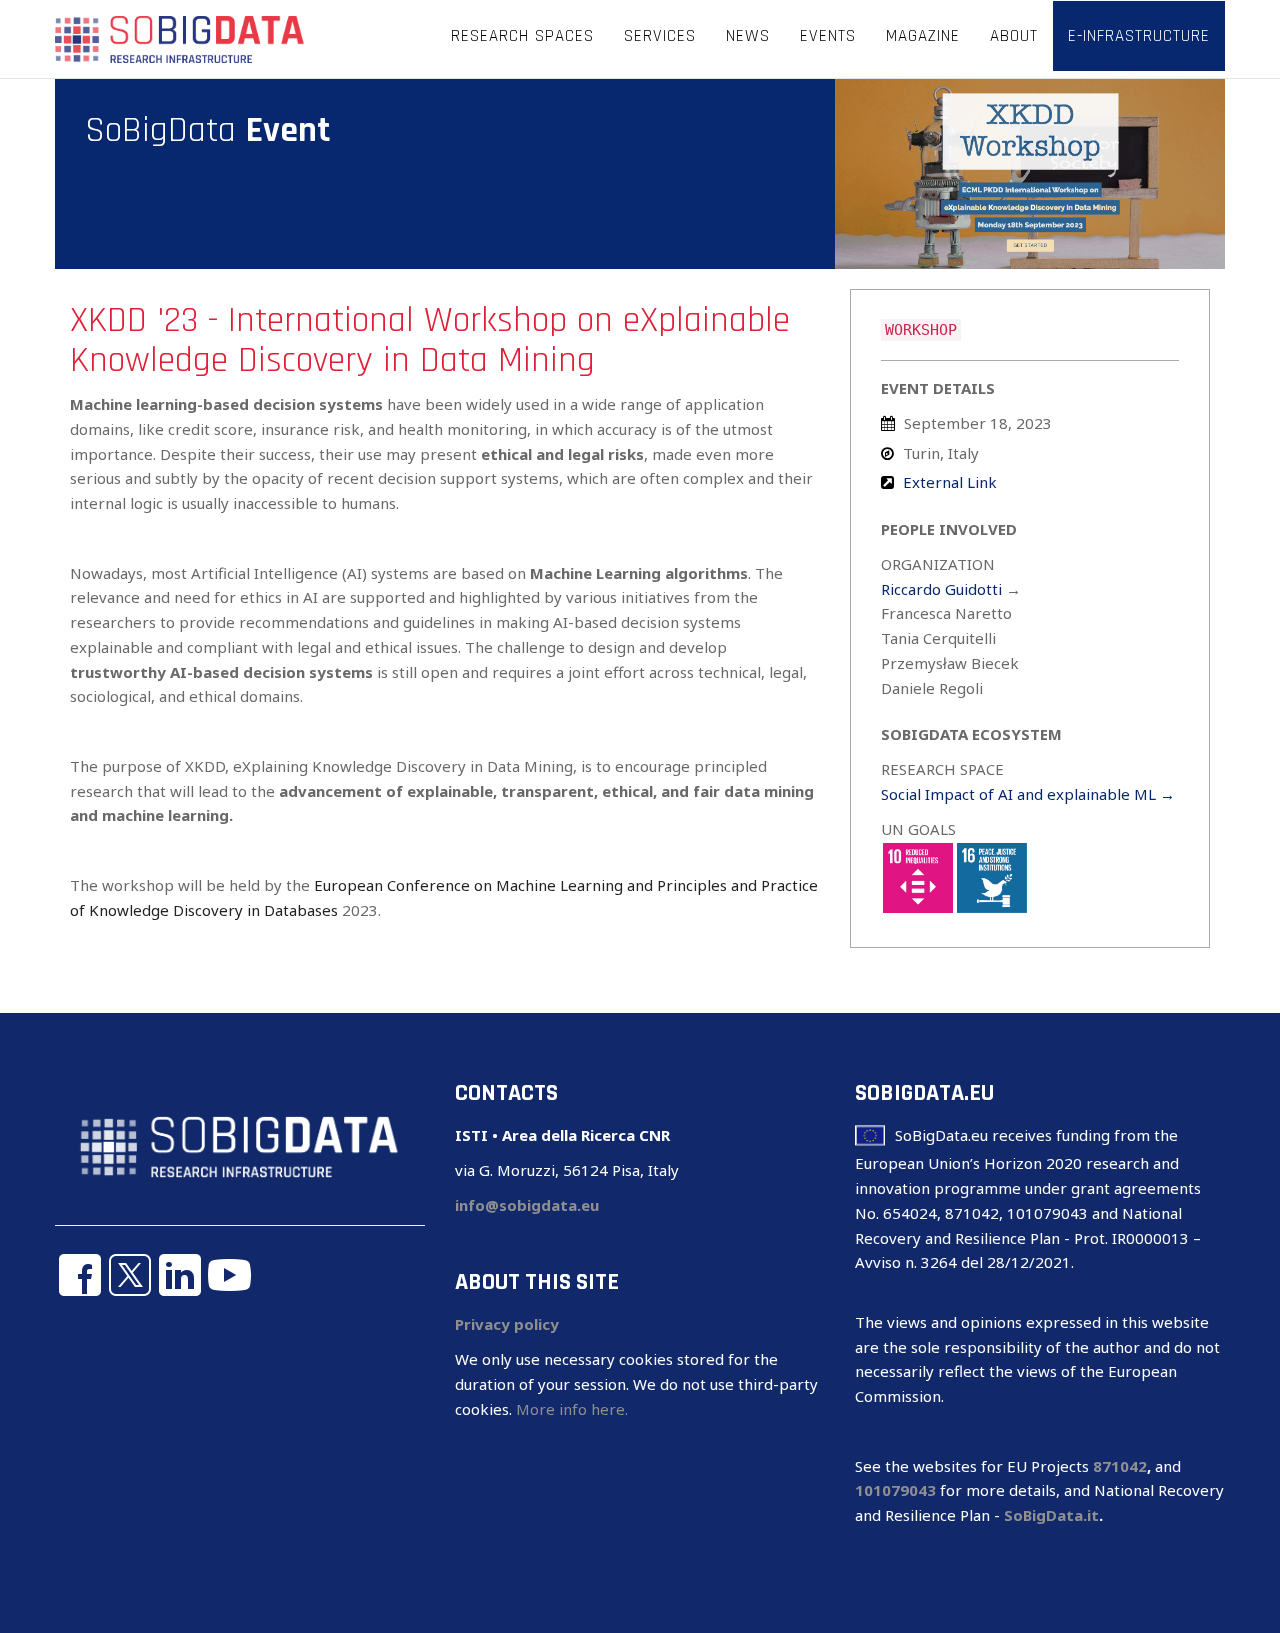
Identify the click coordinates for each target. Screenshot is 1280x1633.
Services (660, 36)
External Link (950, 482)
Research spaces (522, 36)
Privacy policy (507, 1324)
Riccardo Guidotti (941, 589)
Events (828, 36)
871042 (1120, 1466)
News (748, 36)
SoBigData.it (1051, 1515)
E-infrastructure (1139, 36)
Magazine (923, 36)
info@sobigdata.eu (527, 1205)
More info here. (572, 1409)
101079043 (895, 1490)
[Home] (180, 38)
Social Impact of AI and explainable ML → (1028, 794)
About (1014, 36)
